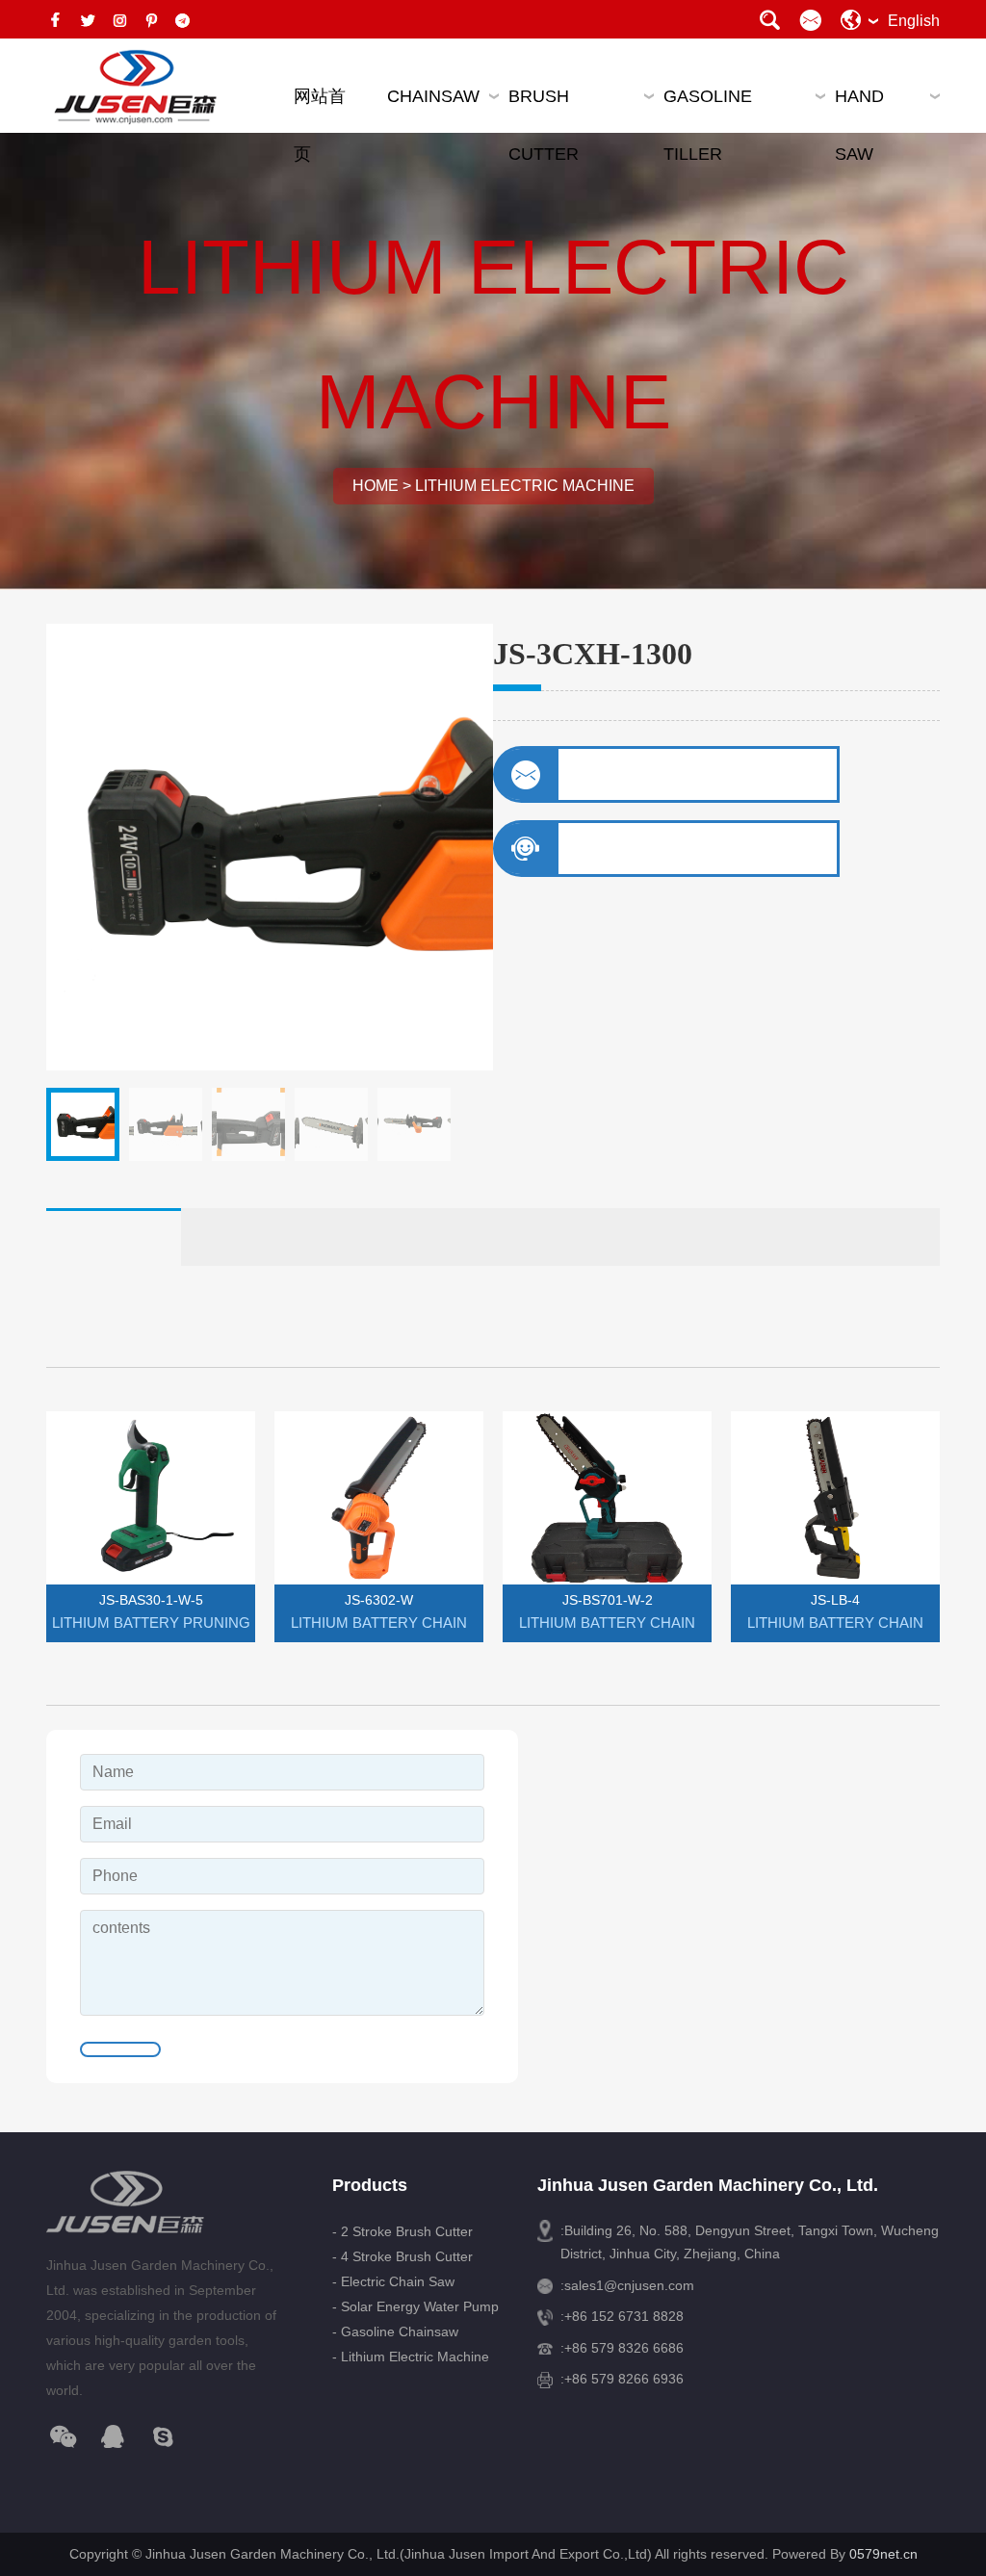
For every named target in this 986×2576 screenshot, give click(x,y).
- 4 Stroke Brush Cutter (402, 2256)
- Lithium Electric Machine (411, 2357)
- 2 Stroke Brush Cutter (402, 2231)
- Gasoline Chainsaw (395, 2331)
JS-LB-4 (835, 1600)
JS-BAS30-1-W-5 (151, 1600)
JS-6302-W (379, 1600)
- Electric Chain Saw (393, 2281)
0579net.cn (883, 2554)
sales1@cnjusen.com (629, 2285)
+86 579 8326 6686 (624, 2348)
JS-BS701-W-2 (608, 1600)
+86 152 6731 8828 (624, 2316)
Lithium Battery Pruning (151, 1623)
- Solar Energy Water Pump (415, 2306)
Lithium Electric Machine (525, 486)
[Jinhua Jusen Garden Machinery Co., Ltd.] (133, 88)
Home (376, 486)
